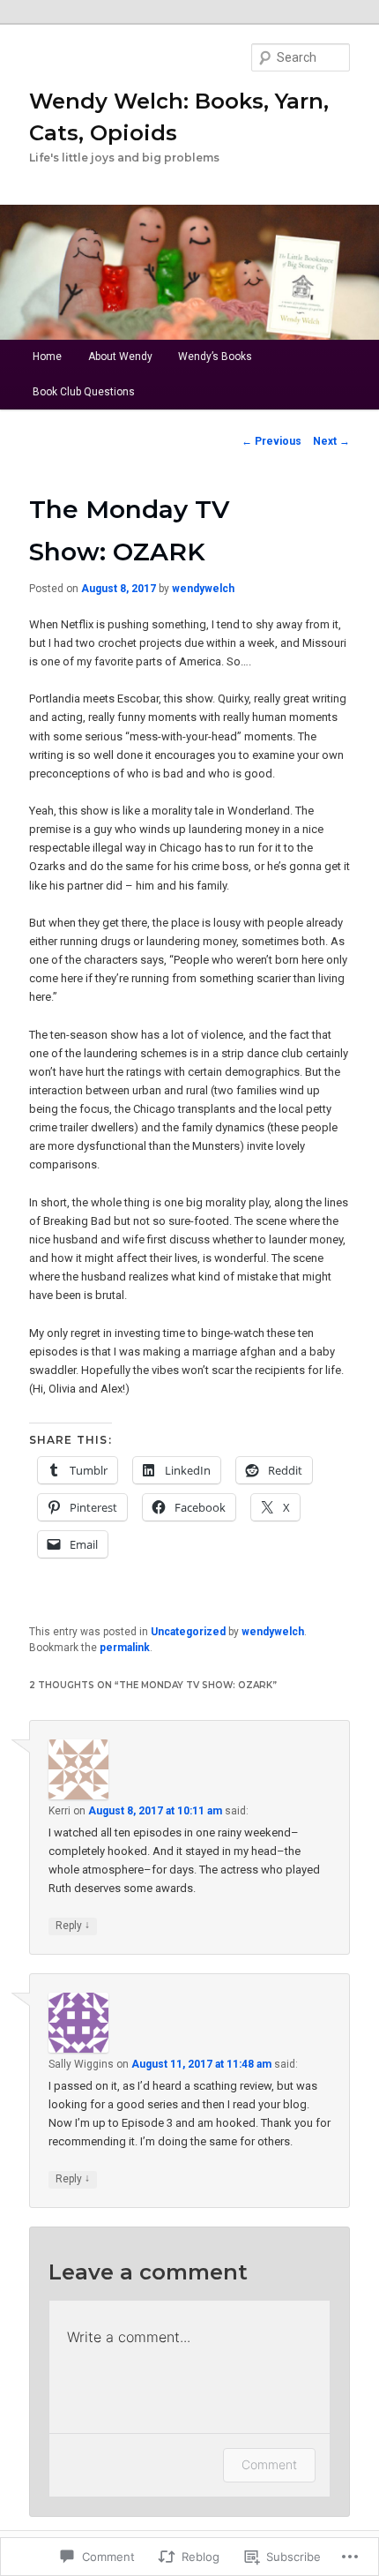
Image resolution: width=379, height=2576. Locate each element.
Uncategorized (188, 1632)
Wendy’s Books (215, 357)
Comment (269, 2464)
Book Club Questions (84, 392)
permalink (125, 1648)
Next (331, 441)
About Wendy (120, 357)
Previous (271, 441)
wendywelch (203, 589)
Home (47, 357)
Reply (73, 1925)
